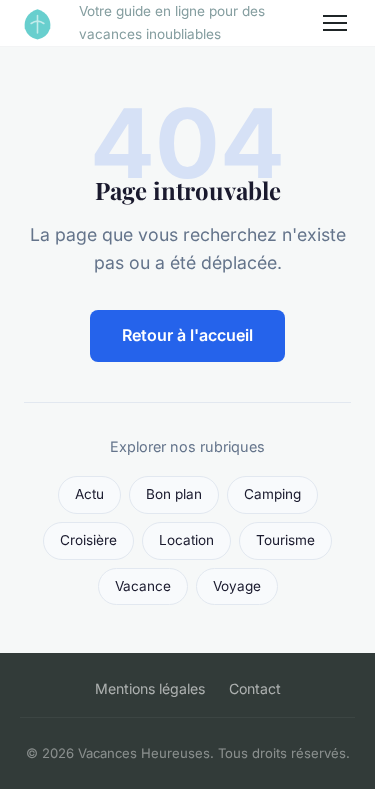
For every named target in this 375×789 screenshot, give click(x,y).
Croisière (88, 540)
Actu (89, 494)
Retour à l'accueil (187, 335)
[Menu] (335, 23)
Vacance (143, 586)
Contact (255, 688)
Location (186, 540)
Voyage (237, 586)
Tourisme (285, 540)
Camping (272, 494)
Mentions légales (150, 688)
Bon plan (174, 494)
